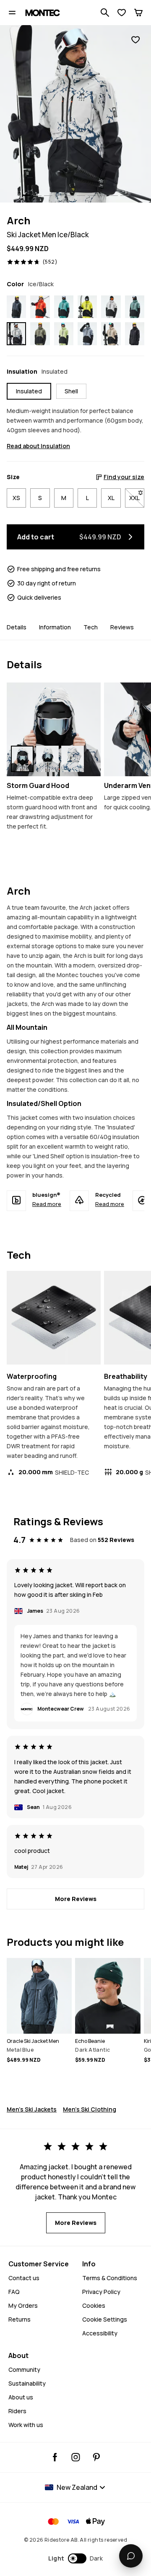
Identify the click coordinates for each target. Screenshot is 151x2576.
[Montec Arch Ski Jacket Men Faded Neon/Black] (64, 334)
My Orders (23, 2305)
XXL (137, 498)
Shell (71, 391)
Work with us (26, 2425)
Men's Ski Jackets (32, 2109)
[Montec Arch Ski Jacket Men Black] (135, 334)
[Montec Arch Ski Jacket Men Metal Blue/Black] (16, 307)
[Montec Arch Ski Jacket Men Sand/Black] (111, 334)
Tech (91, 627)
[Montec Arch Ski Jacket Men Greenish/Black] (40, 334)
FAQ (14, 2292)
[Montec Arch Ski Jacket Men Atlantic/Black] (135, 307)
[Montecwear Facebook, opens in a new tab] (55, 2457)
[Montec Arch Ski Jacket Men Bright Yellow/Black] (87, 307)
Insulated (29, 391)
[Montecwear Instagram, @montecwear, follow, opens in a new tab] (76, 2457)
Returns (20, 2319)
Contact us (24, 2278)
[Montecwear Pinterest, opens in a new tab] (96, 2457)
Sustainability (27, 2383)
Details (17, 627)
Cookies (94, 2305)
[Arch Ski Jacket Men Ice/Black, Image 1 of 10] (75, 114)
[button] (76, 2558)
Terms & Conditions (110, 2278)
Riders (17, 2411)
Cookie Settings (105, 2319)
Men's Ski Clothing (90, 2109)
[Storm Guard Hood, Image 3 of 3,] (73, 759)
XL (111, 498)
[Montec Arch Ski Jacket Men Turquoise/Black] (64, 307)
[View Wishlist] (122, 13)
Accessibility (100, 2333)
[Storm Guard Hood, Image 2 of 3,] (47, 759)
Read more (47, 1204)
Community (24, 2369)
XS (16, 498)
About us (21, 2397)
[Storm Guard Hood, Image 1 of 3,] (22, 759)
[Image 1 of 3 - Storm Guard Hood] (54, 729)
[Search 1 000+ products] (105, 13)
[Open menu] (12, 13)
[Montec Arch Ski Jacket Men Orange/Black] (40, 307)
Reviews (122, 627)
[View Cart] (138, 13)
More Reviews (76, 1899)
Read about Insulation (38, 446)
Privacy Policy (101, 2292)
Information (55, 627)
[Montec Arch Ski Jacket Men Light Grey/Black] (111, 307)
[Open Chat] (131, 2556)
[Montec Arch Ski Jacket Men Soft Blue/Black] (87, 334)
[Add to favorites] (135, 40)
